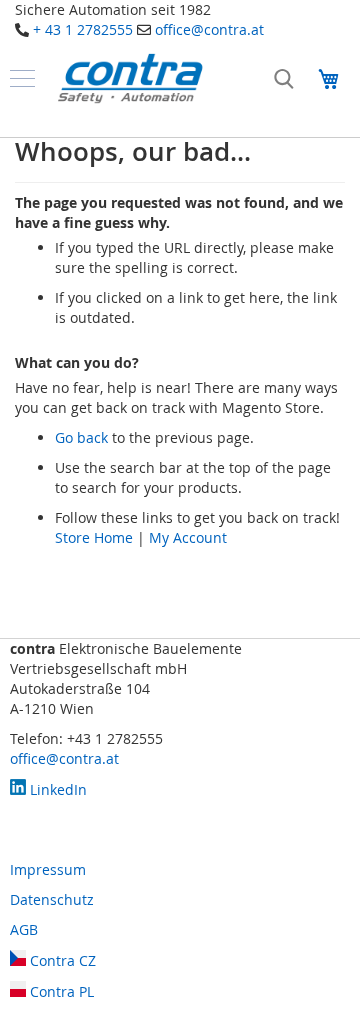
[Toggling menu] (22, 78)
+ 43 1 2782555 (83, 29)
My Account (188, 537)
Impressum (48, 869)
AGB (24, 929)
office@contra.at (209, 29)
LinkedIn (56, 789)
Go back (81, 437)
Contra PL (60, 991)
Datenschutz (52, 899)
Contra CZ (61, 960)
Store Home (94, 537)
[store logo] (130, 78)
